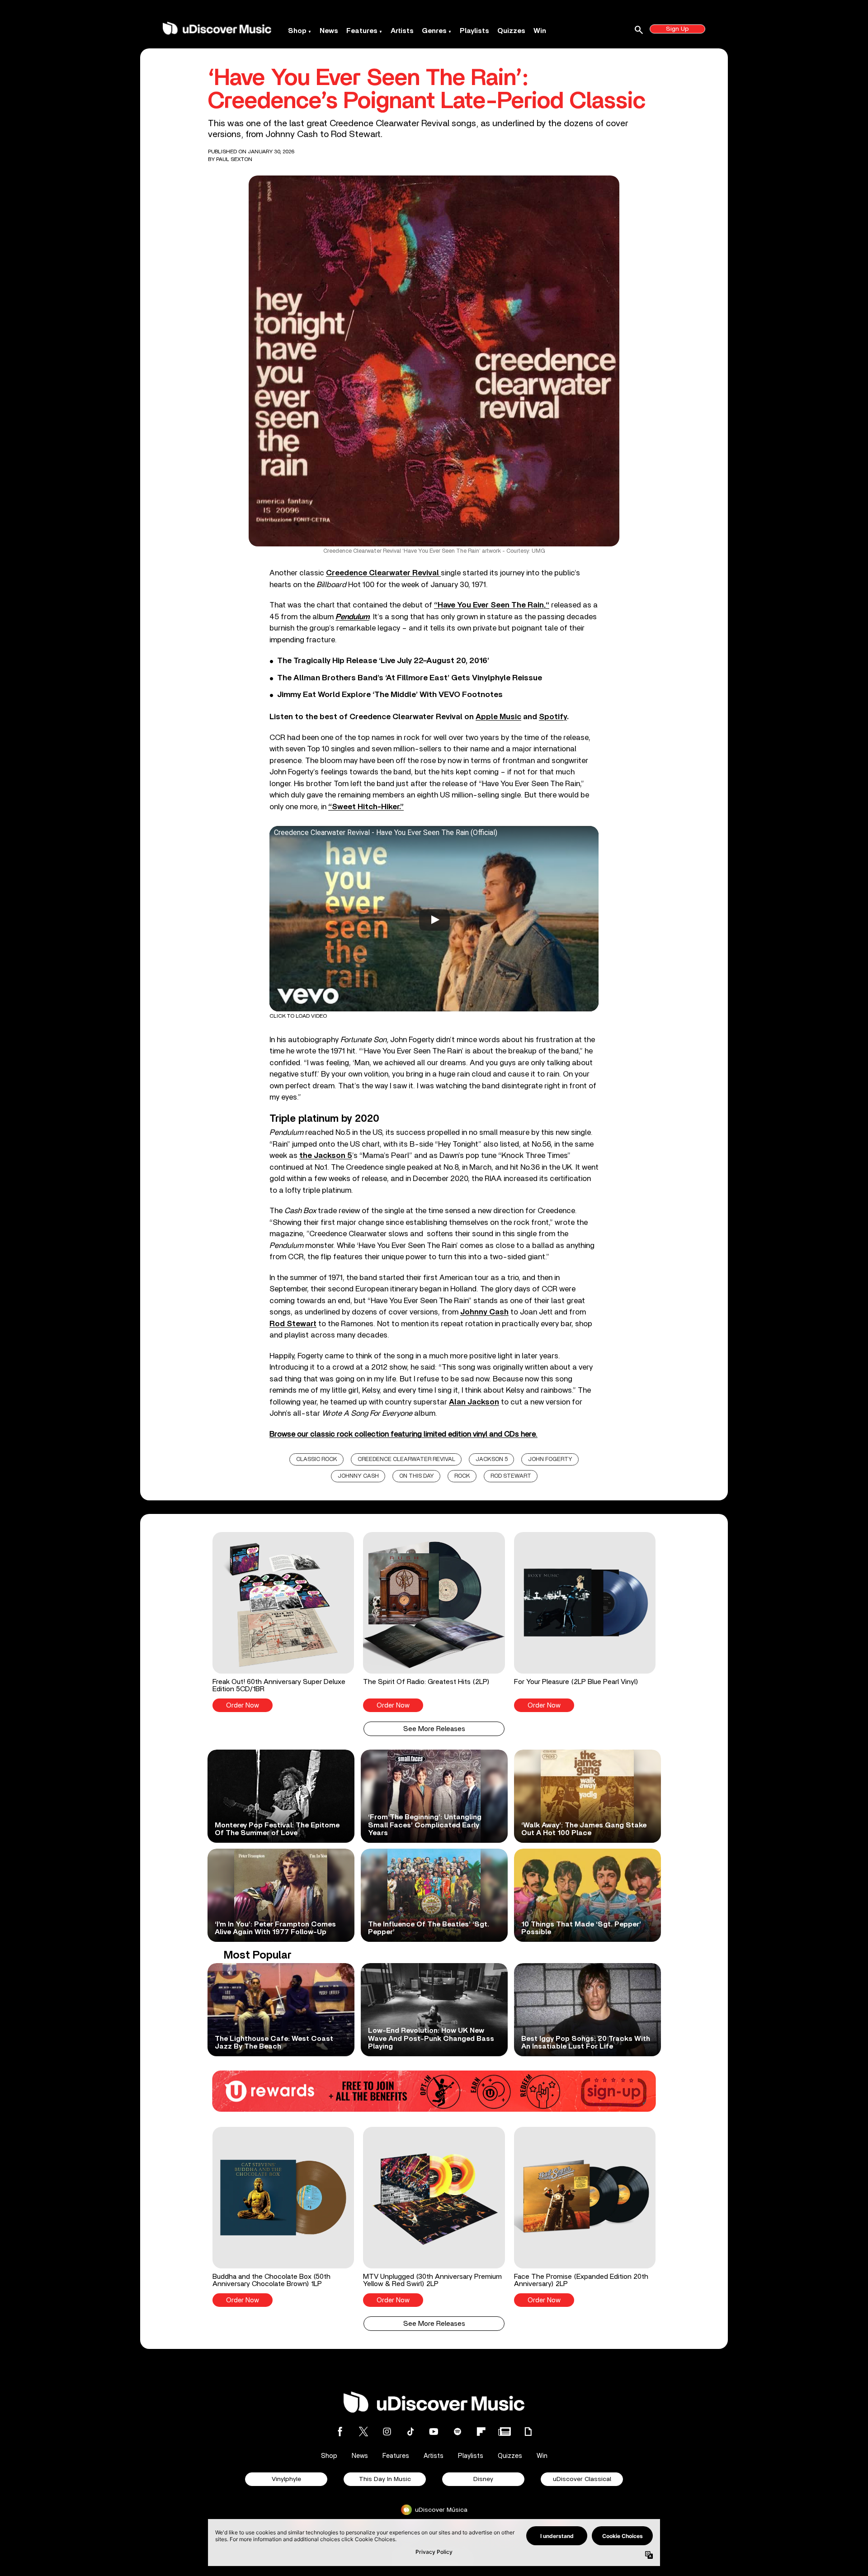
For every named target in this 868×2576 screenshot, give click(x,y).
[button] (283, 1622)
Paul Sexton (234, 159)
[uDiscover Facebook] (340, 2431)
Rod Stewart (511, 1476)
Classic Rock (317, 1459)
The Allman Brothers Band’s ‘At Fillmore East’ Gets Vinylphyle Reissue (410, 678)
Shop (297, 31)
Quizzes (511, 31)
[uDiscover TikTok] (410, 2431)
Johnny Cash (358, 1476)
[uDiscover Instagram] (387, 2431)
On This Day (417, 1476)
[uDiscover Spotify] (458, 2431)
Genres (434, 31)
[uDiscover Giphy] (528, 2431)
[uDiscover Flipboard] (481, 2431)
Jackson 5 (492, 1459)
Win (540, 31)
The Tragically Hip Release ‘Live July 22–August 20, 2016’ (383, 661)
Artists (402, 31)
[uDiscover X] (363, 2431)
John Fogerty (550, 1459)
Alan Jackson (474, 1402)
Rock (462, 1476)
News (329, 31)
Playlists (474, 31)
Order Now (243, 1705)
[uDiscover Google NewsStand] (505, 2431)
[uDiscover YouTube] (434, 2431)
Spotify (553, 717)
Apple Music (498, 717)
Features (362, 31)
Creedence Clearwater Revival (406, 1459)
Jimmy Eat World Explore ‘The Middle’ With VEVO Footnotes (390, 695)
